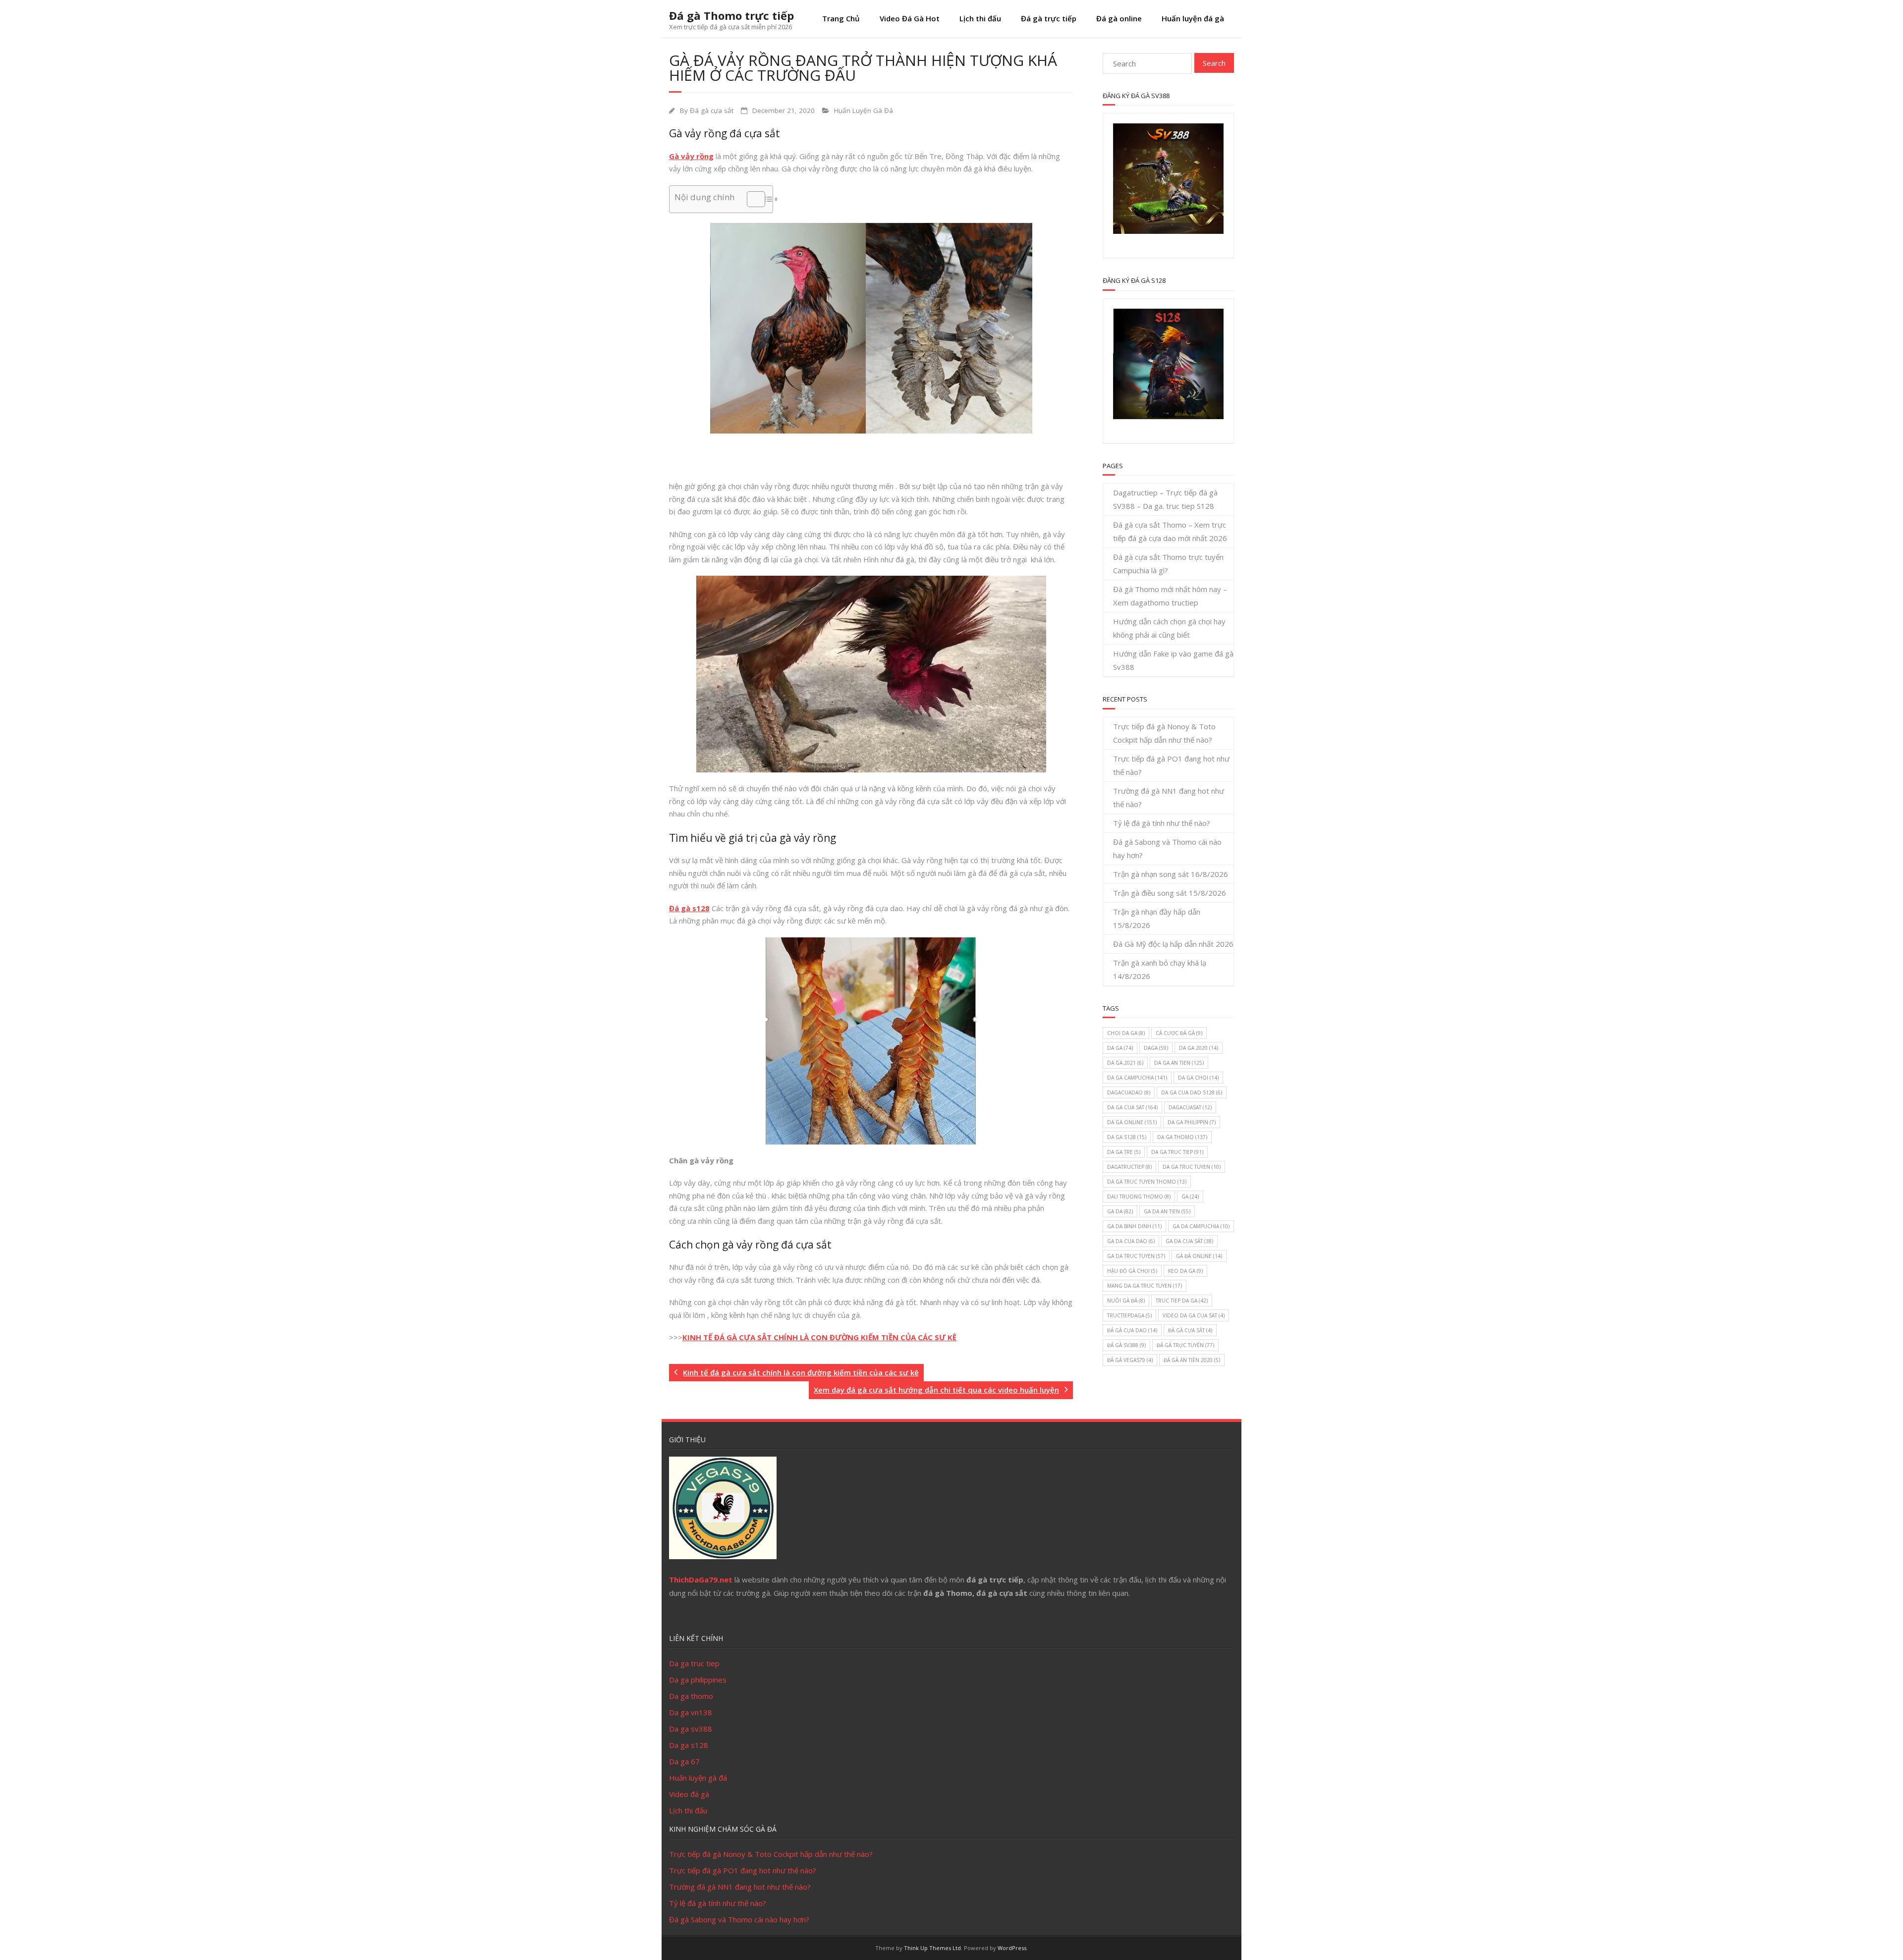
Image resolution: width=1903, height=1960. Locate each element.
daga (1156, 1048)
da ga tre (1124, 1152)
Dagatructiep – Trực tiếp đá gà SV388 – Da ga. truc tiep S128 (1165, 499)
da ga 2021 (1125, 1063)
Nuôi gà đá (1126, 1301)
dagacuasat (1190, 1107)
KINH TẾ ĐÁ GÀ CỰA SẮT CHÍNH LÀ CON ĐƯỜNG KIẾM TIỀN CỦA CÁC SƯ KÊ (819, 1337)
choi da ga (1126, 1033)
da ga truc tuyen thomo (1147, 1182)
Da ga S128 (1127, 1137)
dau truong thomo (1139, 1197)
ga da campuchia (1201, 1226)
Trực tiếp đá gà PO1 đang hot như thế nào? (1171, 765)
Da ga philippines (698, 1680)
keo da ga (1185, 1271)
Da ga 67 (684, 1761)
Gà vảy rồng (691, 156)
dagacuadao (1129, 1092)
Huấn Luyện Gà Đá (864, 110)
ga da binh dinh (1134, 1226)
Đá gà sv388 (1126, 1345)
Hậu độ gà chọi (1132, 1271)
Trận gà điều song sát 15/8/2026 (1170, 893)
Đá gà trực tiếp (1049, 18)
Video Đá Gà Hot (910, 18)
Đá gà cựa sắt (712, 110)
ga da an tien (1167, 1211)
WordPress (1012, 1948)
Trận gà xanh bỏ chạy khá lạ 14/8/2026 (1160, 969)
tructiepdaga (1129, 1315)
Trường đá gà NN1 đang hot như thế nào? (1169, 797)
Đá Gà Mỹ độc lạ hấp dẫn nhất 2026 (1173, 944)
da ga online (1132, 1122)
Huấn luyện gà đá (698, 1778)
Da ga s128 (689, 1745)
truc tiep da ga (1182, 1301)
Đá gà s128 (689, 908)
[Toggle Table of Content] (751, 199)
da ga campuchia (1137, 1078)
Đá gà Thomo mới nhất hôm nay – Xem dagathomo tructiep (1170, 596)
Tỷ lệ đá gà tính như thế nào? (1162, 823)
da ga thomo (1182, 1137)
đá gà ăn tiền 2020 (1192, 1360)
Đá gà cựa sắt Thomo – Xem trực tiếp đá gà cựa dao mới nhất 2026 (1170, 531)
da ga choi (1198, 1078)
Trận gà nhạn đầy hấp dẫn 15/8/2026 (1157, 918)
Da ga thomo (691, 1696)
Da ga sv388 (691, 1729)
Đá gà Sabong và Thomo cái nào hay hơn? (1167, 848)
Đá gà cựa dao (1132, 1330)
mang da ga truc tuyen (1145, 1286)
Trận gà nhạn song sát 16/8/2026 (1171, 874)
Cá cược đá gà (1179, 1033)
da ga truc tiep (1177, 1152)
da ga (1120, 1048)
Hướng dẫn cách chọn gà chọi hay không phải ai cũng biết (1169, 628)
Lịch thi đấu (980, 18)
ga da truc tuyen (1136, 1256)
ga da (1120, 1211)
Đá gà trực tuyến (1185, 1345)
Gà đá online (1199, 1256)
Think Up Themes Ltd (932, 1948)
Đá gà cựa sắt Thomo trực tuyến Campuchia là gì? (1168, 564)
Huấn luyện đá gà (1193, 18)
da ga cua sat (1132, 1107)
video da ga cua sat (1194, 1315)
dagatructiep (1129, 1167)
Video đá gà (689, 1794)
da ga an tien (1179, 1063)
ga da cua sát (1189, 1241)
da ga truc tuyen (1192, 1167)
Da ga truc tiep (694, 1663)
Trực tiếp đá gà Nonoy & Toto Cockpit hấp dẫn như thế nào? (1164, 733)
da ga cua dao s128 (1192, 1092)
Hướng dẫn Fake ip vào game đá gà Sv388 (1173, 660)
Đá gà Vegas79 (1130, 1360)
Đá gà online (1119, 18)
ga (1190, 1197)
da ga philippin (1192, 1122)
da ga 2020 (1199, 1048)
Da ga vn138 (691, 1712)
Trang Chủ (841, 18)
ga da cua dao (1131, 1241)
